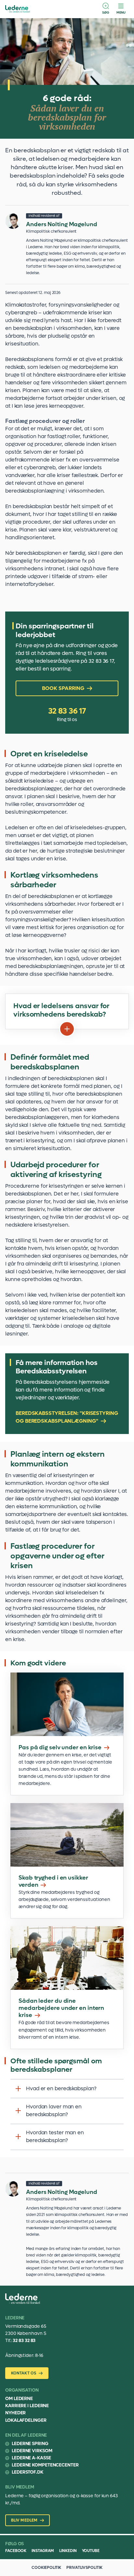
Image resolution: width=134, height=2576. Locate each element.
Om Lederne (19, 2399)
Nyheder (15, 2413)
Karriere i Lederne (27, 2406)
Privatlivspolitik (84, 2568)
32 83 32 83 (24, 2341)
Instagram (43, 2551)
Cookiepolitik (46, 2568)
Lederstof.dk (27, 2472)
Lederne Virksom (32, 2451)
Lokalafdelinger (26, 2420)
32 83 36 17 (67, 711)
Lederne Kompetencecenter (45, 2465)
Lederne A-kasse (31, 2458)
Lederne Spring (30, 2444)
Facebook (16, 2551)
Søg (106, 12)
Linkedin (68, 2551)
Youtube (91, 2551)
